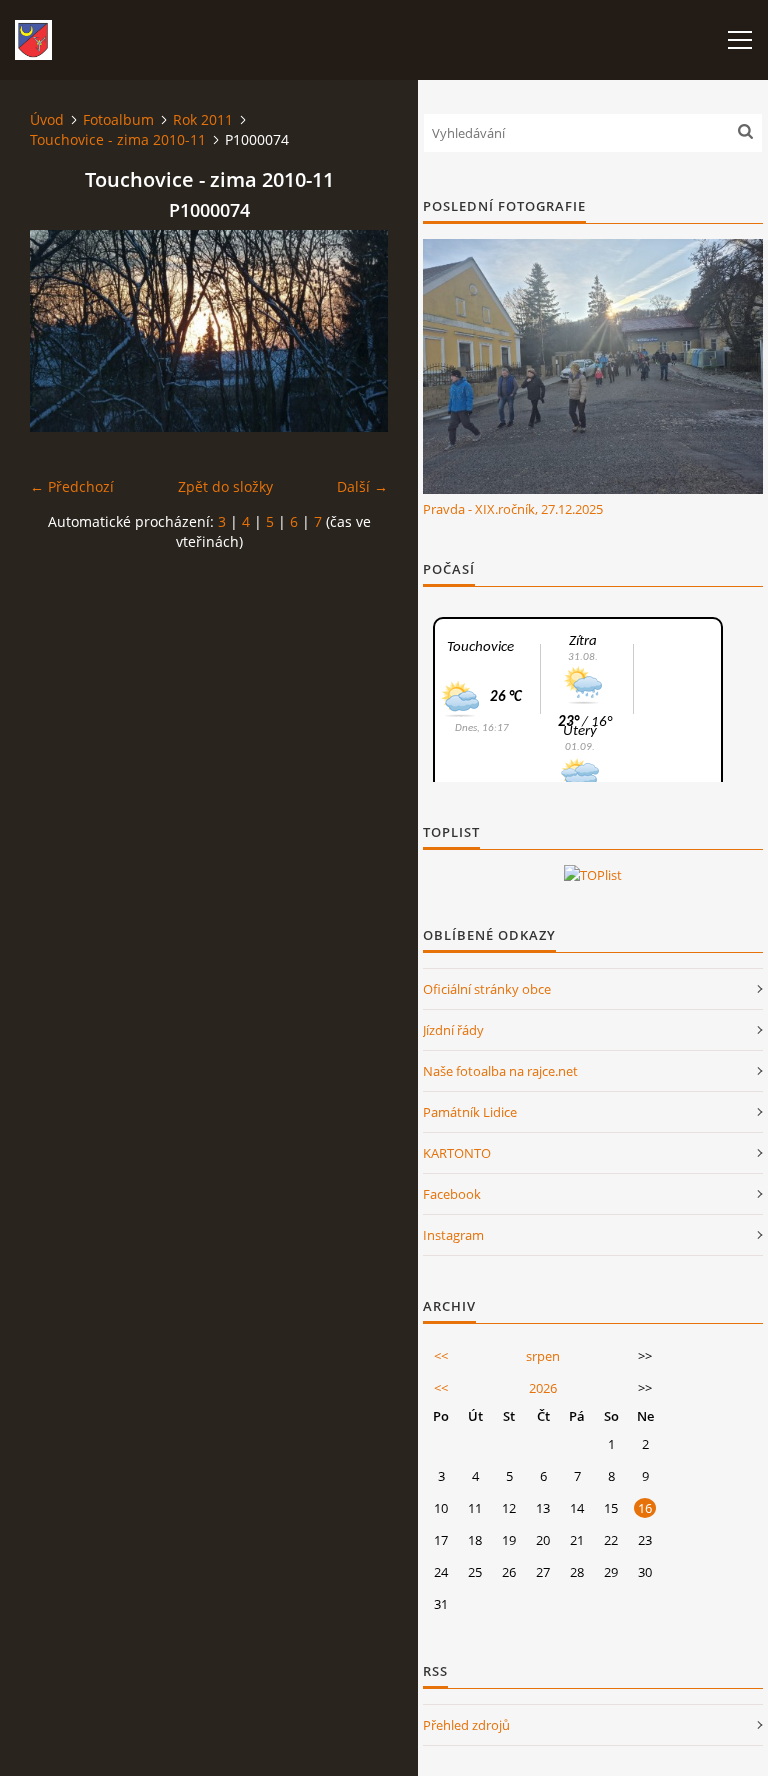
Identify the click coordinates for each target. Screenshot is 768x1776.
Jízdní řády (453, 1030)
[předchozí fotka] (62, 331)
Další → (362, 486)
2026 (543, 1388)
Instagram (453, 1235)
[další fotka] (355, 331)
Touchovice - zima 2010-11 (118, 139)
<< (441, 1356)
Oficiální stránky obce (487, 989)
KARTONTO (457, 1153)
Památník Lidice (470, 1112)
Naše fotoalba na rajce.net (500, 1071)
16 (645, 1508)
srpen (543, 1356)
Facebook (452, 1194)
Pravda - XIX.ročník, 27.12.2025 (513, 509)
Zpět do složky (225, 486)
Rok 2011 (203, 119)
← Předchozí (72, 486)
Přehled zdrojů (466, 1725)
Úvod (47, 119)
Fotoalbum (118, 119)
